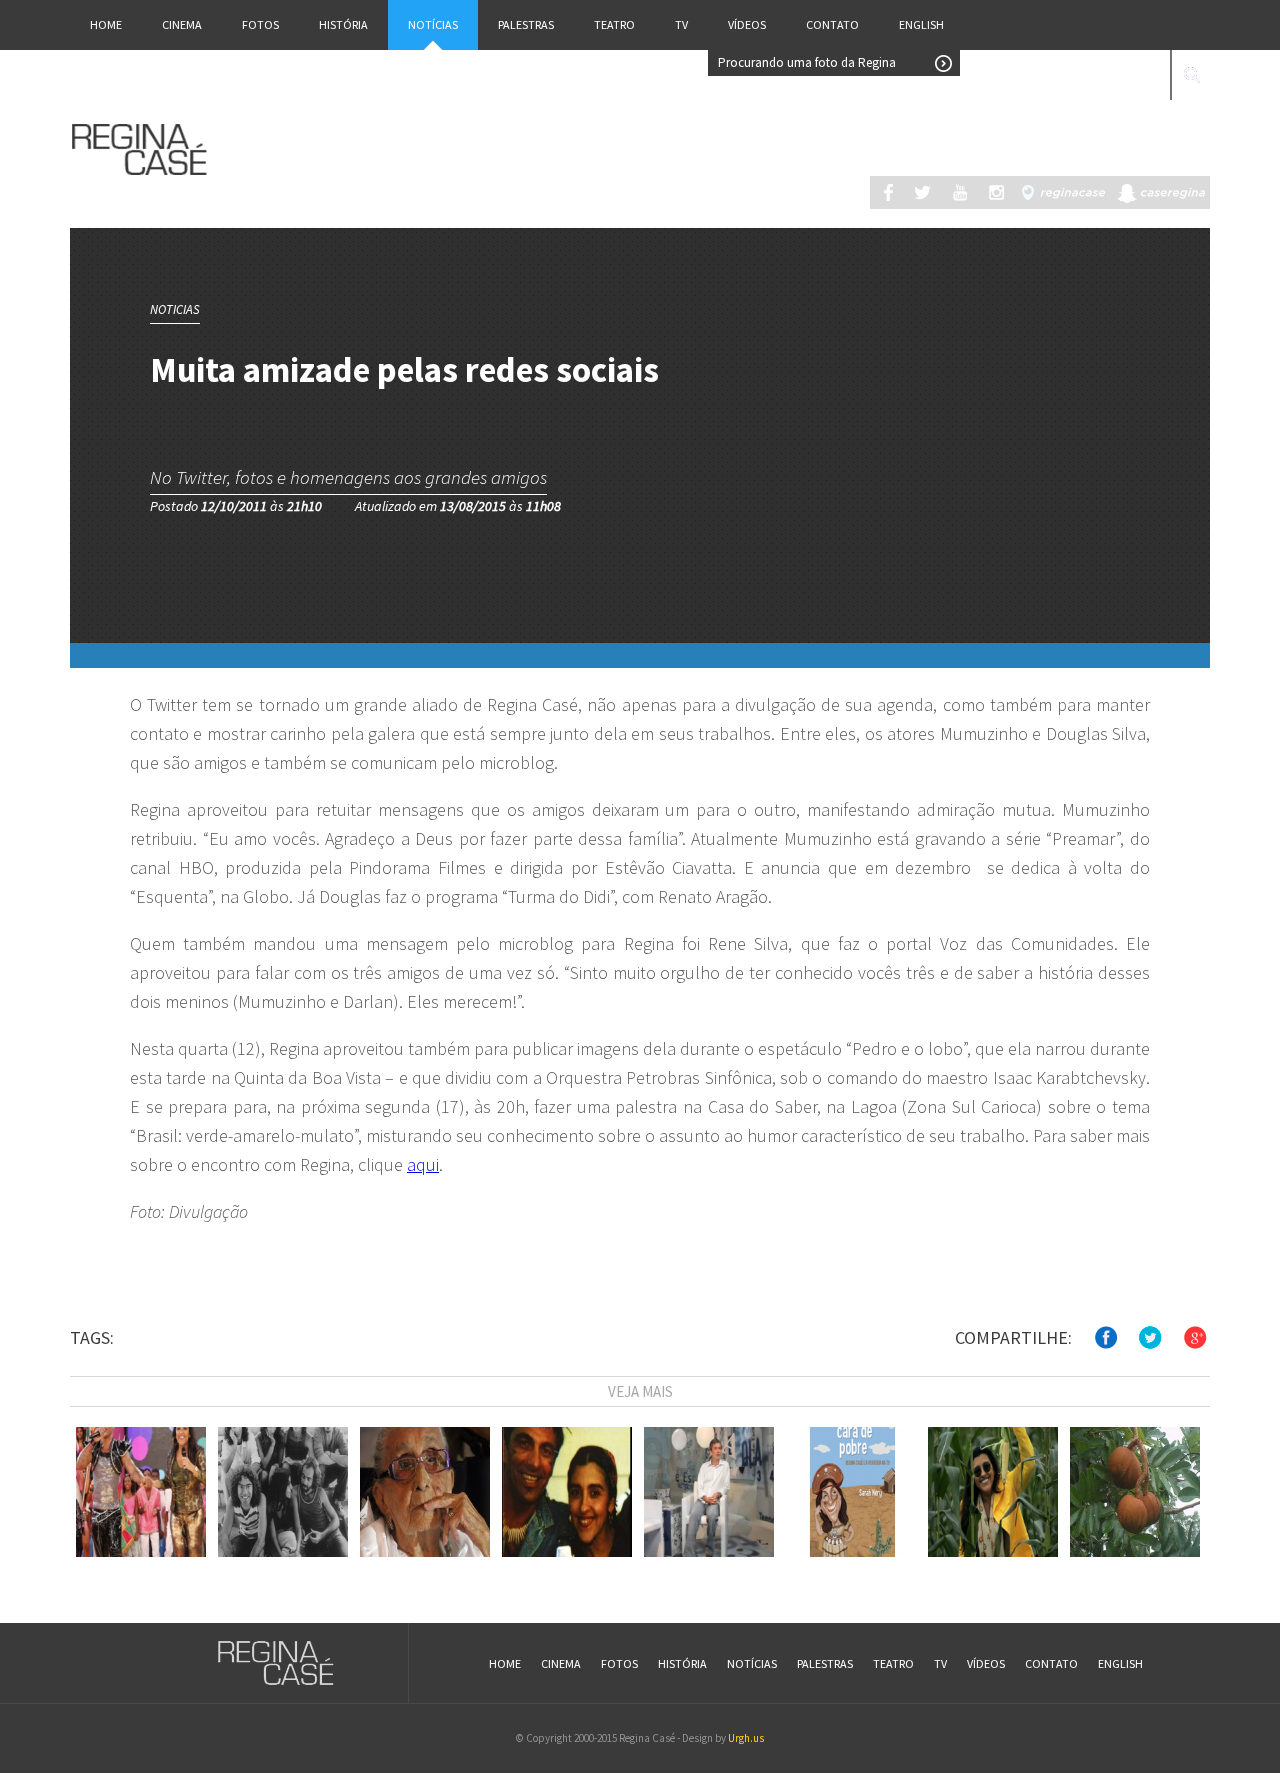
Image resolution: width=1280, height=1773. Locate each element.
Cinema (182, 24)
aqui (423, 1164)
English (921, 24)
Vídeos (747, 24)
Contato (832, 24)
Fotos (260, 24)
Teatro (614, 24)
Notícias (433, 24)
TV (681, 24)
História (343, 24)
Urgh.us (746, 1738)
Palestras (526, 24)
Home (106, 24)
